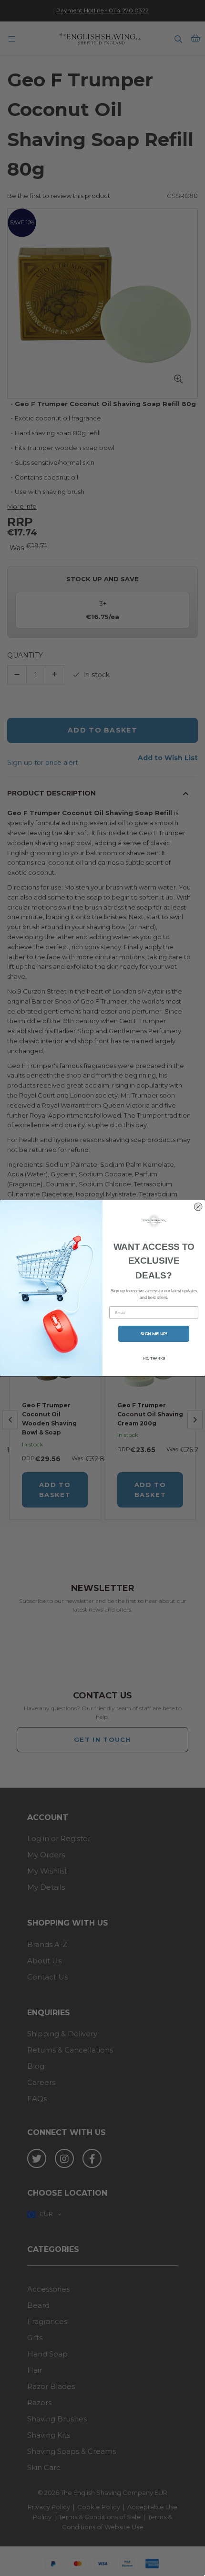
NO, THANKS (154, 1358)
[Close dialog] (198, 1207)
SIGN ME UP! (154, 1334)
